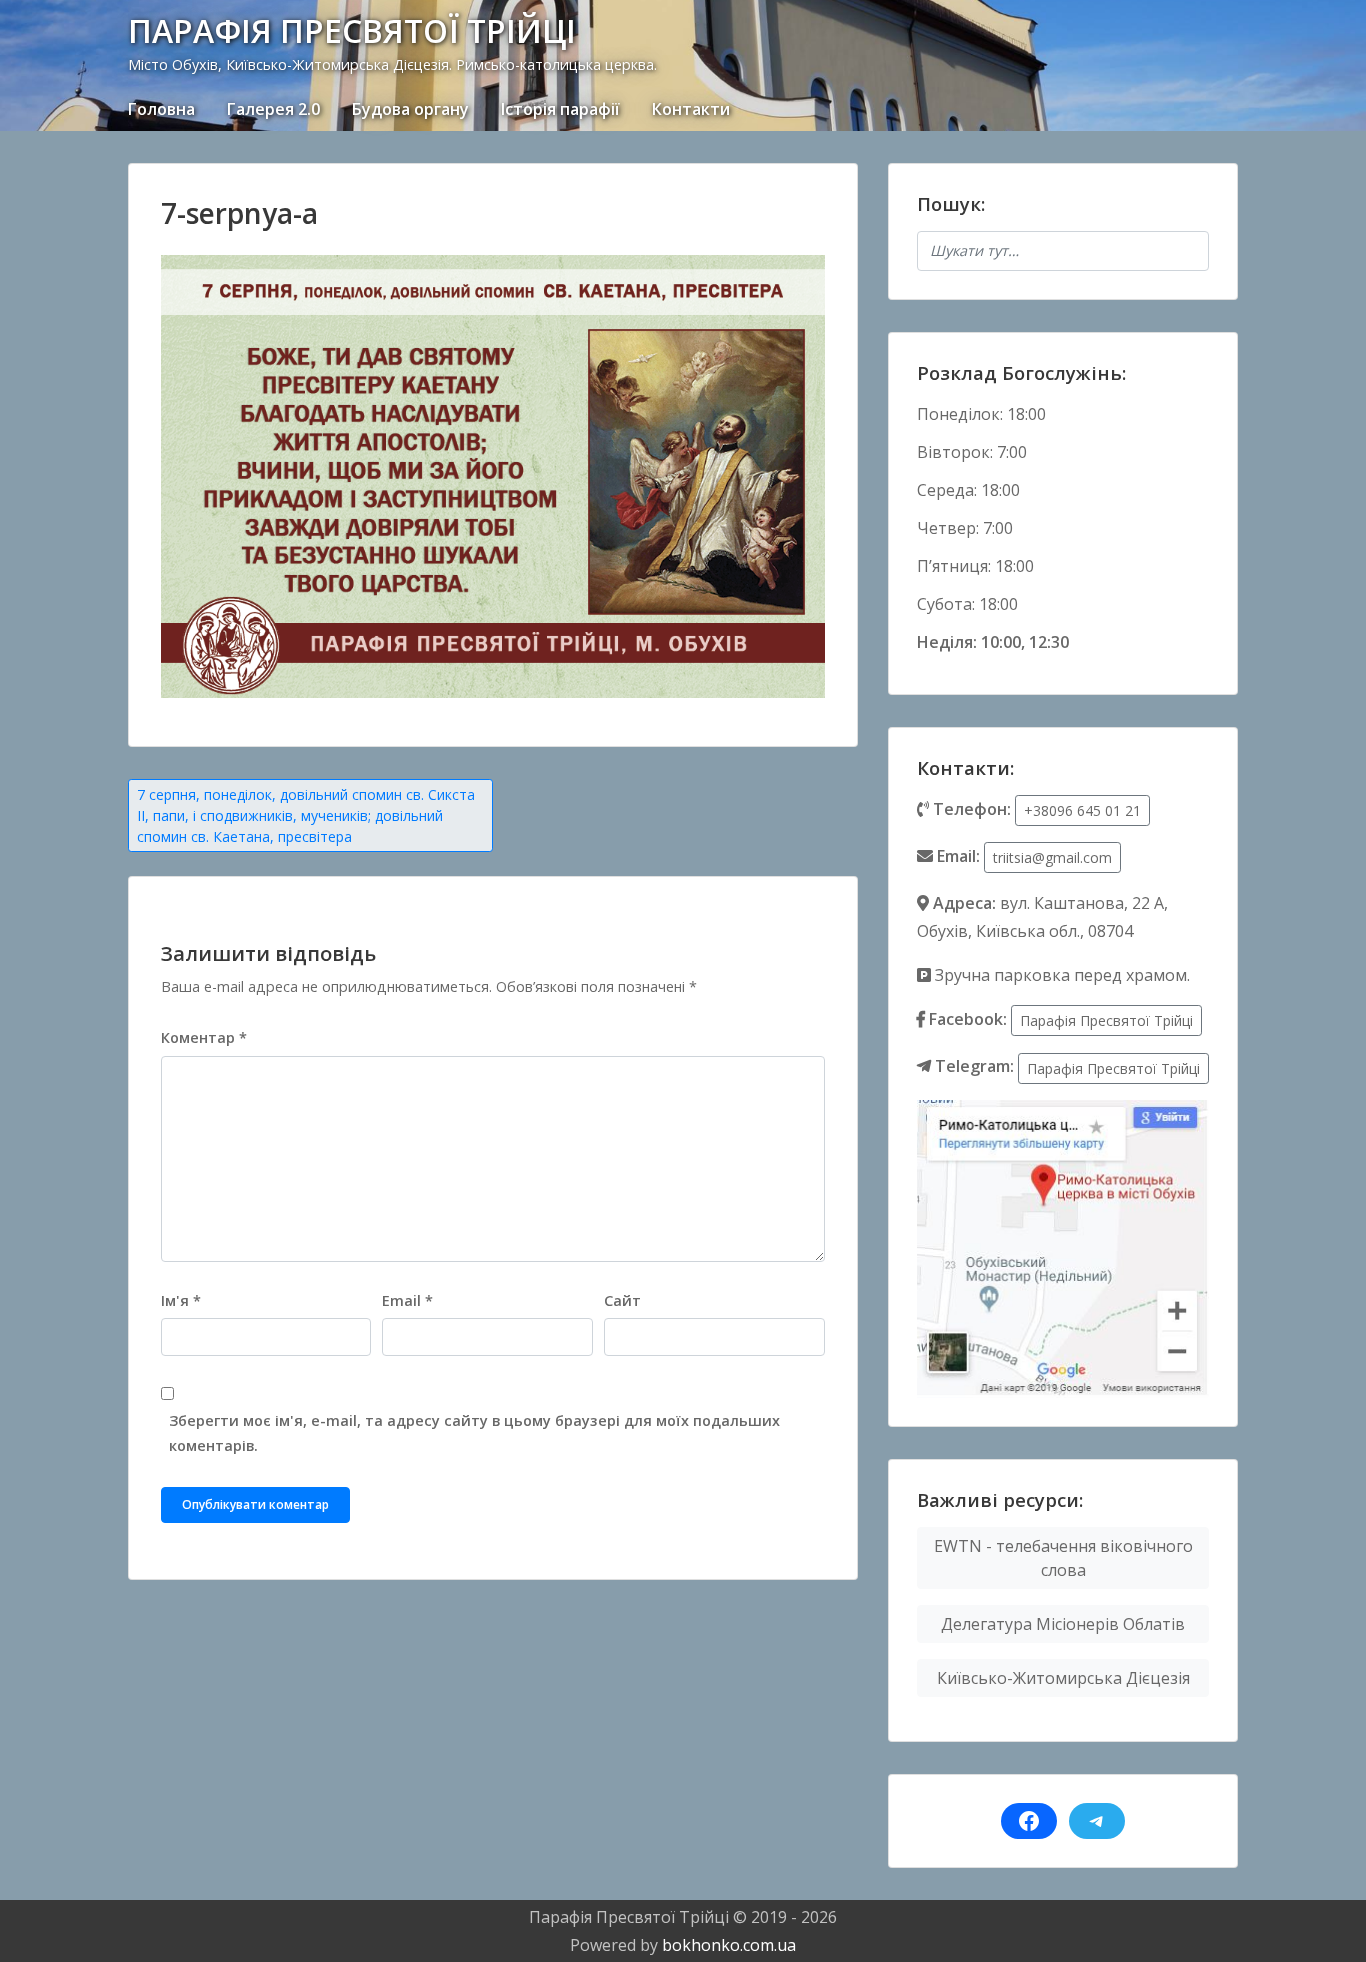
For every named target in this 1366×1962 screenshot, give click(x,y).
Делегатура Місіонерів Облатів (1063, 1624)
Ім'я (181, 1300)
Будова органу (410, 109)
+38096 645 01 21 (1082, 810)
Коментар (204, 1037)
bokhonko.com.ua (729, 1945)
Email (407, 1300)
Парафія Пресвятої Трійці (1106, 1020)
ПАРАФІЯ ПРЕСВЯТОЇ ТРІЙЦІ (352, 30)
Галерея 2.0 (273, 109)
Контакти (691, 109)
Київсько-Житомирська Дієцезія (1063, 1678)
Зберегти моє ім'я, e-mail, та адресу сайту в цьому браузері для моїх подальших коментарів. (474, 1433)
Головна (161, 109)
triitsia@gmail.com (1052, 857)
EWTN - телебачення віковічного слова (1063, 1558)
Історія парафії (560, 109)
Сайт (622, 1300)
